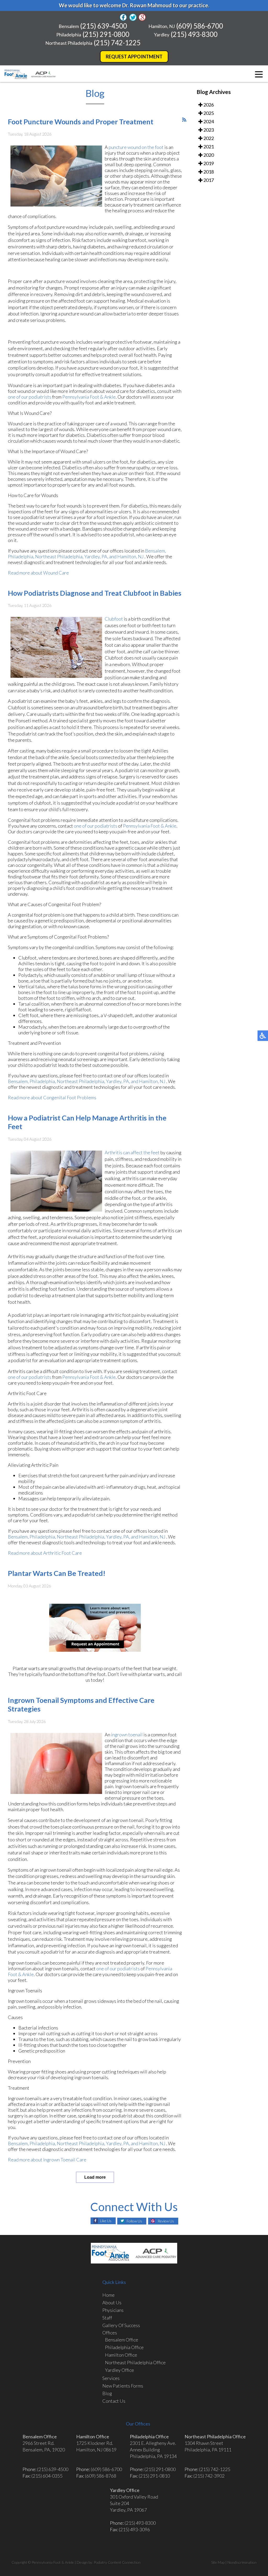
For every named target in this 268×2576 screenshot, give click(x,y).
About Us (112, 2302)
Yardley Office (119, 2370)
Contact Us (114, 2401)
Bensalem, (155, 551)
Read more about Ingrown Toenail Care (47, 2160)
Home (108, 2295)
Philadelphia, (21, 556)
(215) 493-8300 (194, 34)
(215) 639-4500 (104, 26)
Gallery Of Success (121, 2325)
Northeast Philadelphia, (59, 556)
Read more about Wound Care (38, 573)
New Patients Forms (123, 2386)
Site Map (218, 2562)
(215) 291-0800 (106, 34)
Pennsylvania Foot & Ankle (89, 397)
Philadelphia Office (124, 2347)
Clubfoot (114, 619)
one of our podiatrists (30, 397)
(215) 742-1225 (117, 43)
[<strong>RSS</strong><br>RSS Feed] (184, 120)
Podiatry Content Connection (117, 2562)
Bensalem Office (122, 2340)
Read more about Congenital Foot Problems (52, 1097)
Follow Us (134, 2221)
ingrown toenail (127, 1735)
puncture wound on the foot (136, 147)
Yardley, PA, (96, 556)
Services (111, 2378)
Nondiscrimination (242, 2562)
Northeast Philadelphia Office (135, 2362)
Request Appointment (134, 57)
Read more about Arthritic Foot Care (45, 1553)
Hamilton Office (121, 2355)
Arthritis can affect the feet (132, 1152)
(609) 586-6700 (200, 26)
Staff (107, 2318)
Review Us (166, 2221)
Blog (107, 2393)
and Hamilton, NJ (126, 556)
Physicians (113, 2310)
